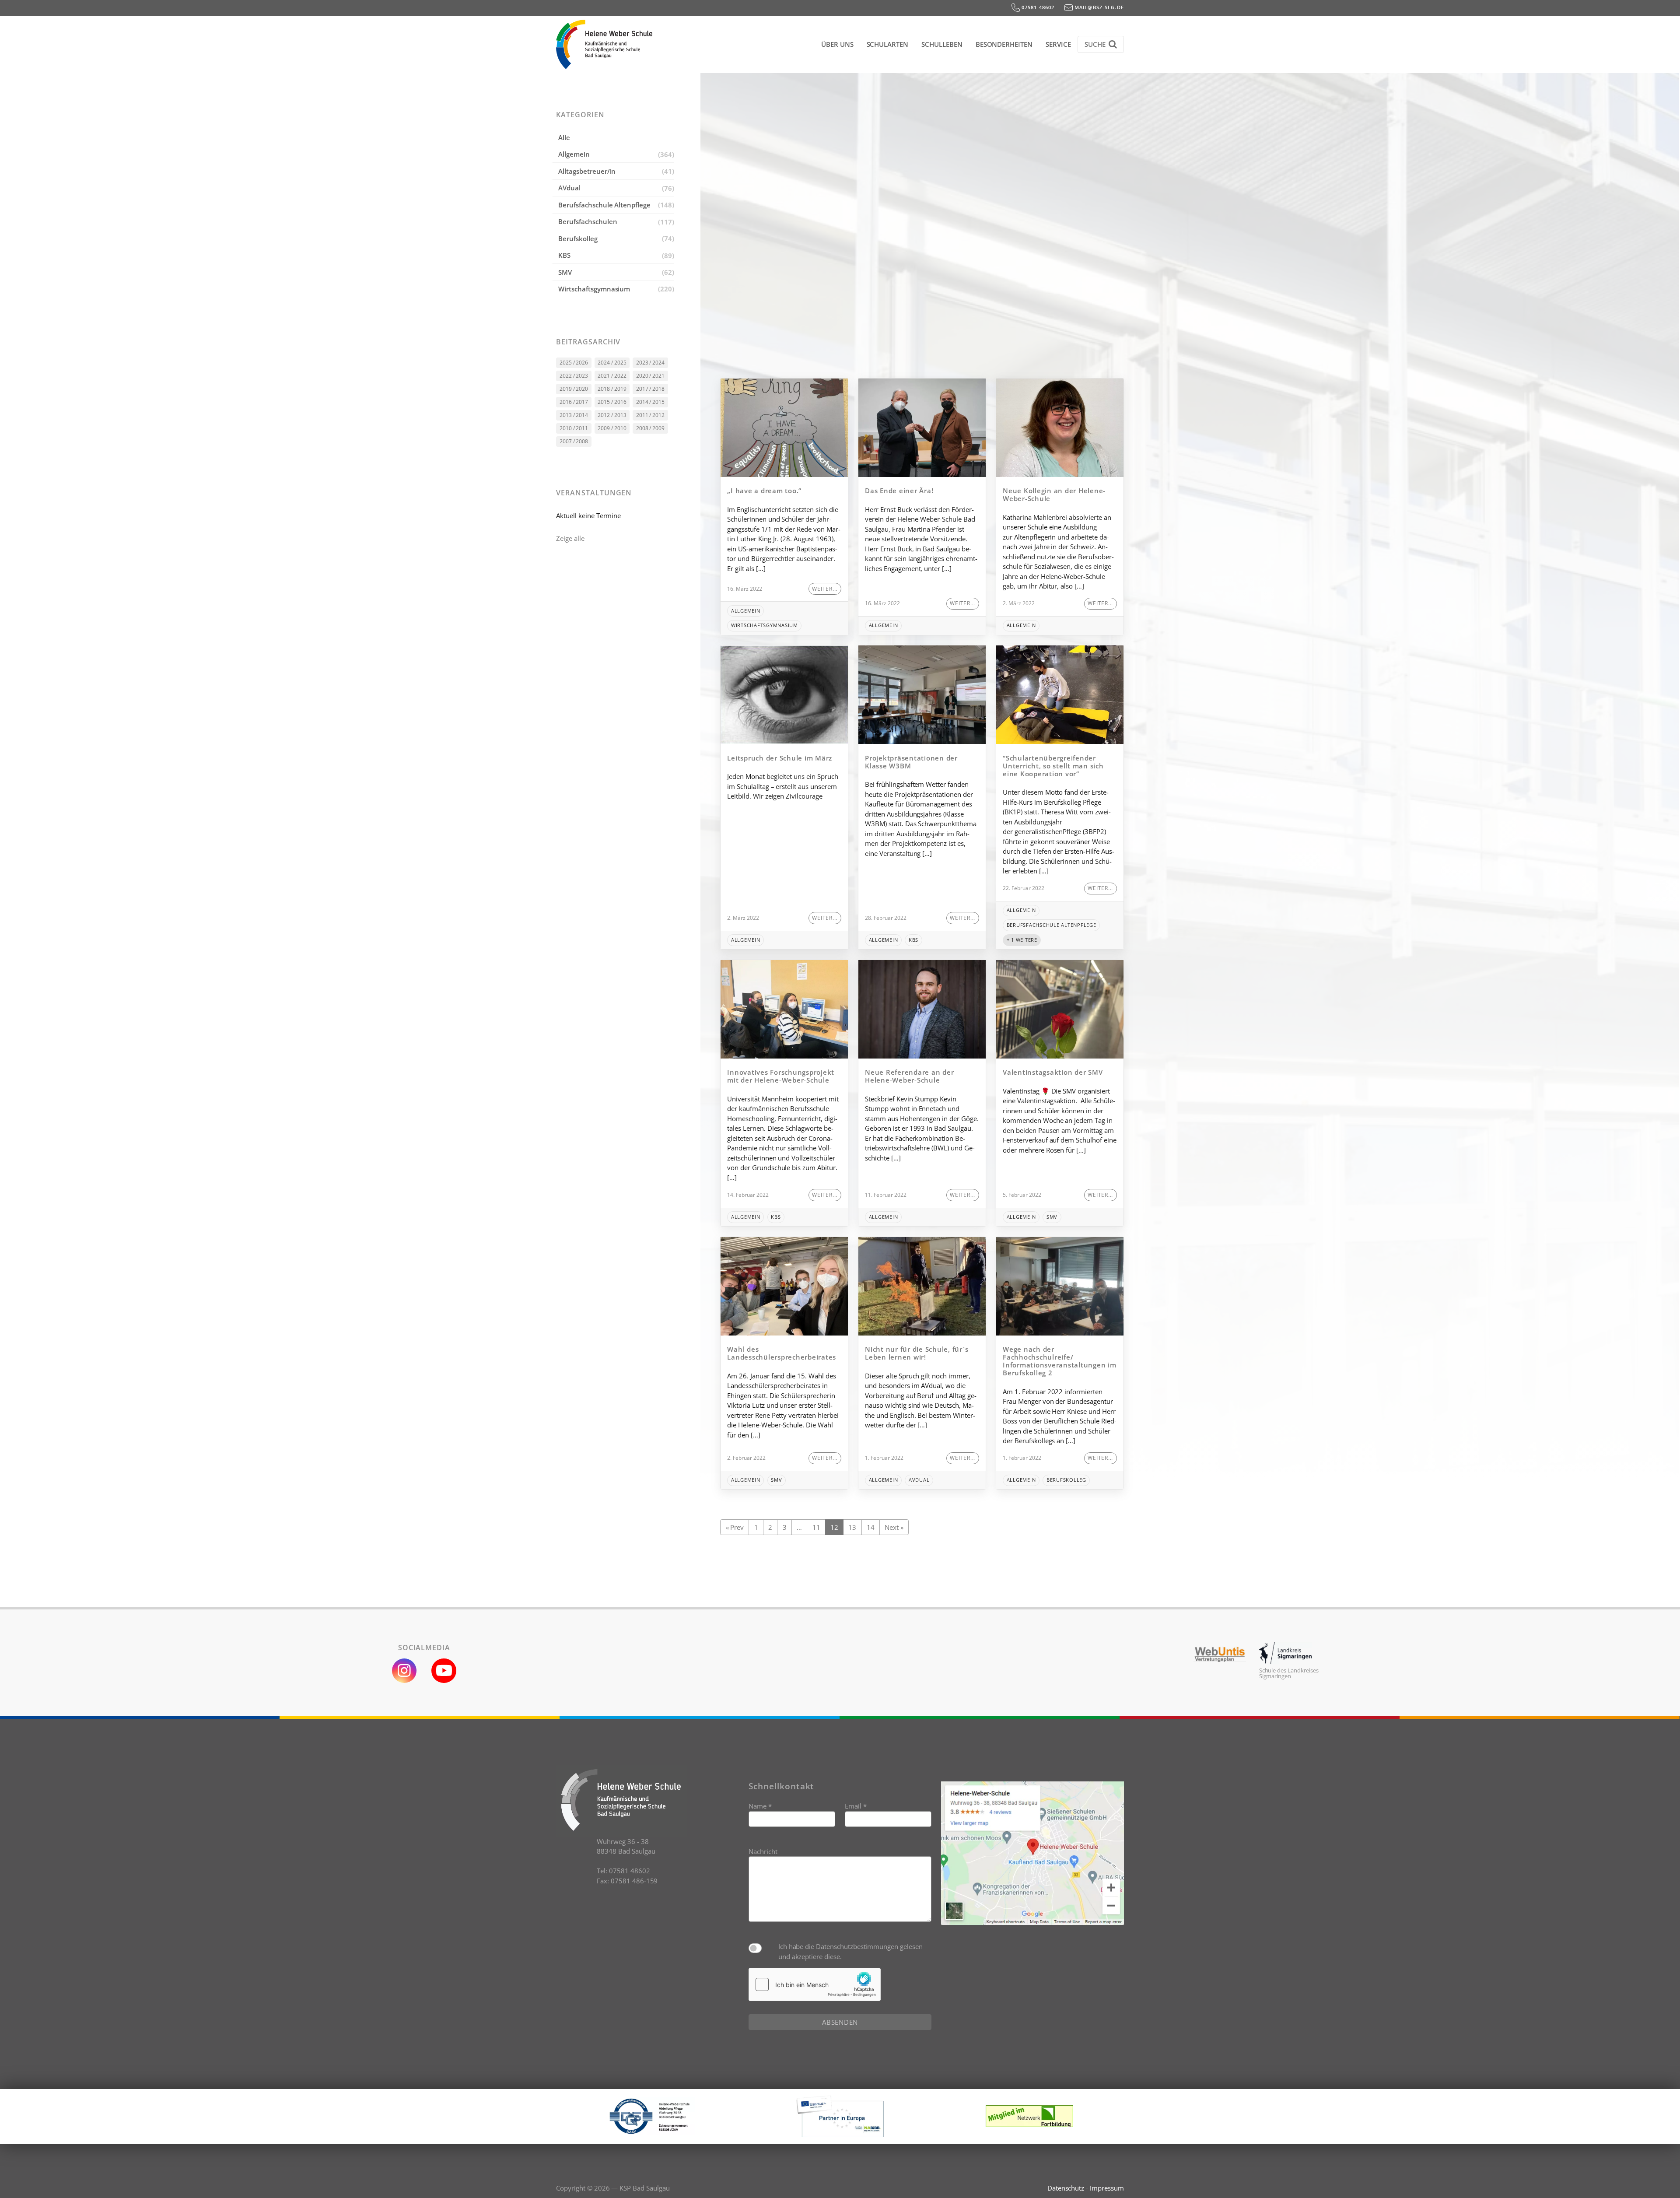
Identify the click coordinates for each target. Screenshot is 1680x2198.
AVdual (569, 188)
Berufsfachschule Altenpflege (604, 205)
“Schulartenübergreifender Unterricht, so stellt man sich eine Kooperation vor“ (1053, 766)
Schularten (888, 44)
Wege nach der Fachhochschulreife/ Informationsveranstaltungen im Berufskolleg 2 (1060, 1361)
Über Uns (837, 44)
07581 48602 (1037, 7)
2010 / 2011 (574, 428)
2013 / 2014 (574, 415)
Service (1058, 44)
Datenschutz (1066, 2188)
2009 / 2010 (612, 428)
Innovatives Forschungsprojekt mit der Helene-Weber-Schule (781, 1076)
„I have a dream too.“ (764, 491)
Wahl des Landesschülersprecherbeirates (783, 1353)
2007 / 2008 (574, 441)
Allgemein (574, 154)
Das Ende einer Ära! (899, 491)
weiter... (825, 589)
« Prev (735, 1527)
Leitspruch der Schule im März (780, 758)
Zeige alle (570, 538)
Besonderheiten (1004, 44)
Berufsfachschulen (588, 221)
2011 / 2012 (651, 415)
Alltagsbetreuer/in (587, 171)
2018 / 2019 (612, 389)
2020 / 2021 (651, 376)
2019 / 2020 (574, 389)
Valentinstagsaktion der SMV (1053, 1072)
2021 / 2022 (612, 376)
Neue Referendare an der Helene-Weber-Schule (909, 1076)
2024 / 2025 (612, 363)
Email (856, 1806)
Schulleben (942, 44)
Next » (894, 1527)
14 (871, 1527)
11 (816, 1527)
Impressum (1107, 2188)
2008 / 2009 (651, 428)
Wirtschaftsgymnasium (594, 289)
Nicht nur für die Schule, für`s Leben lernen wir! (917, 1353)
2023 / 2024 (651, 363)
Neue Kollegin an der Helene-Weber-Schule (1054, 494)
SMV (565, 272)
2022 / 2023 (574, 376)
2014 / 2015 (651, 402)
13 (852, 1527)
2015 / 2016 (612, 402)
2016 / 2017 (574, 402)
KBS (564, 255)
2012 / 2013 (612, 415)
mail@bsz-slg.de (1098, 7)
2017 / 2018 (651, 389)
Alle (564, 137)
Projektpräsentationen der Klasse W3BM (911, 762)
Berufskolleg (578, 238)
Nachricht (763, 1851)
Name (760, 1806)
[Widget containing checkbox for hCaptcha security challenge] (815, 1984)
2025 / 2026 (574, 363)
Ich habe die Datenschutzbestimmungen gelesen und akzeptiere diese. (850, 1951)
